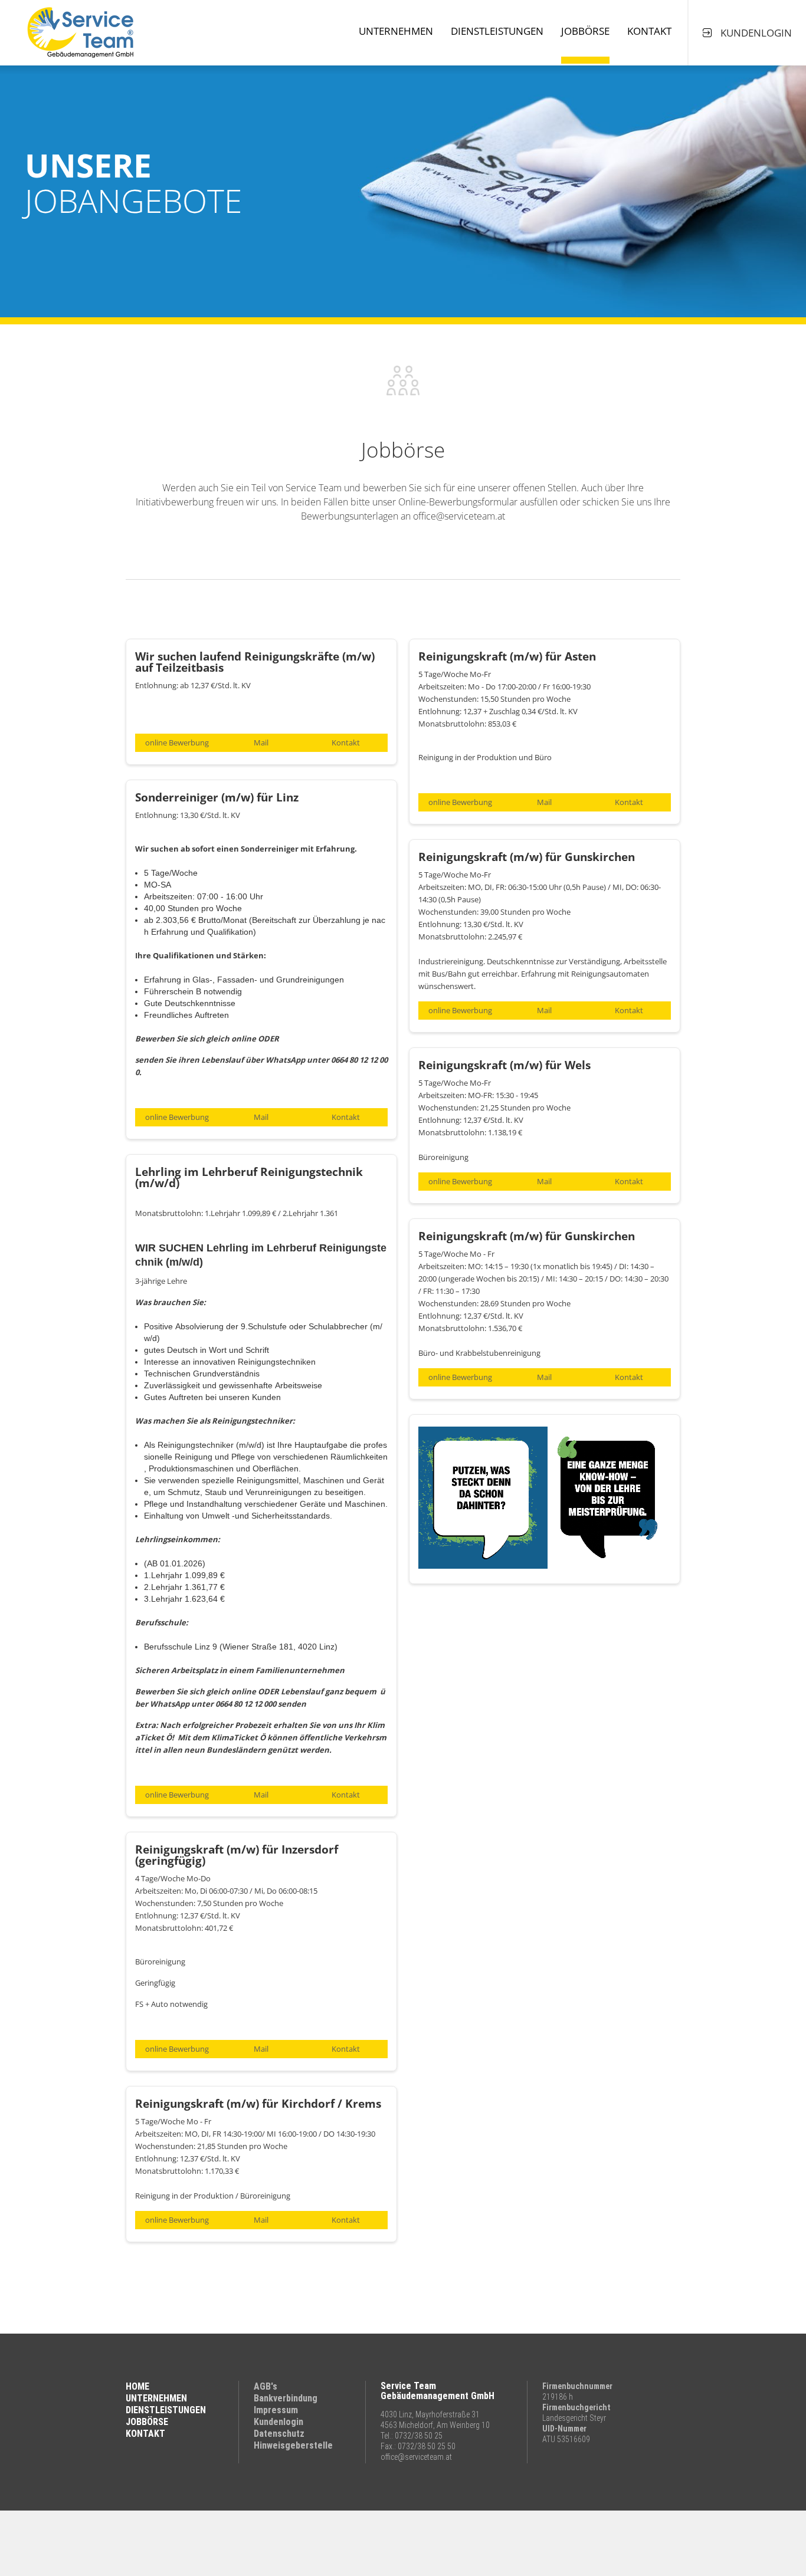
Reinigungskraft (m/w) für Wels (504, 1065)
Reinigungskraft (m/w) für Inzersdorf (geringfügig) (237, 1855)
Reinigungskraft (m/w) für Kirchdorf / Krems (258, 2104)
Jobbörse (585, 31)
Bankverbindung (286, 2398)
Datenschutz (279, 2434)
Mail (261, 742)
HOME (137, 2386)
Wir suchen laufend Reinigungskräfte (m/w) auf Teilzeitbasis (255, 662)
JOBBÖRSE (147, 2422)
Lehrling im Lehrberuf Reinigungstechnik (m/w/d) (249, 1177)
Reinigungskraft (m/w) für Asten (507, 656)
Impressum (276, 2410)
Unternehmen (396, 31)
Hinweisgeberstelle (293, 2445)
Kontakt (649, 31)
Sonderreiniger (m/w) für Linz (217, 797)
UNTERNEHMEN (156, 2398)
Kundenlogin (279, 2422)
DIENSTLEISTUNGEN (166, 2410)
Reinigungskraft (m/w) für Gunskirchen (527, 857)
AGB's (266, 2386)
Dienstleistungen (497, 31)
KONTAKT (145, 2434)
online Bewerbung (177, 742)
